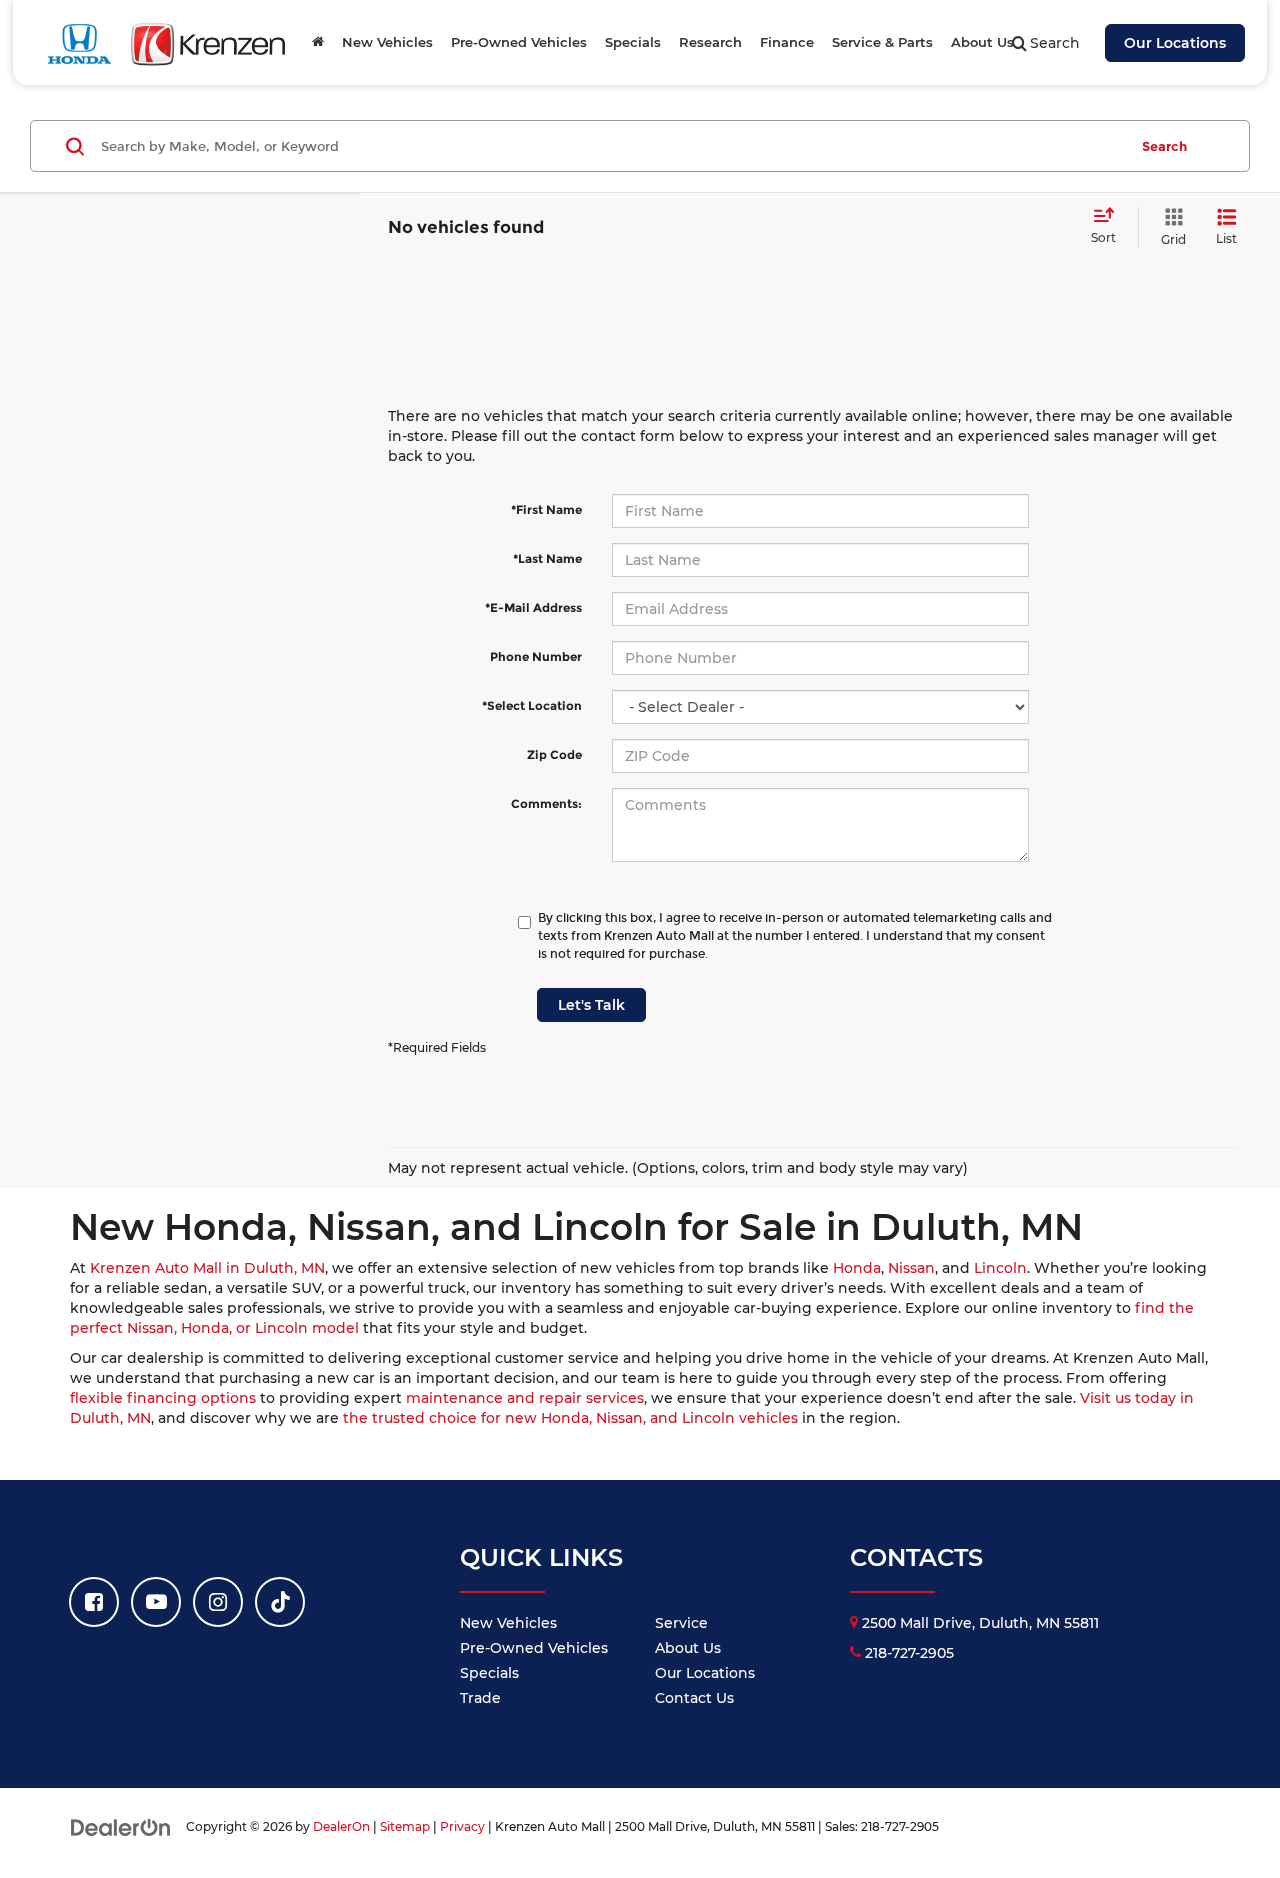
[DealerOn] (121, 1826)
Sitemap (405, 1826)
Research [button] (710, 42)
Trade (480, 1698)
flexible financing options (163, 1398)
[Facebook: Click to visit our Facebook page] (94, 1602)
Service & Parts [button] (882, 42)
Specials (489, 1673)
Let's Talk (591, 1005)
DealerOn (341, 1826)
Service (681, 1623)
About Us (688, 1648)
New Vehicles (508, 1623)
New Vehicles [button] (387, 42)
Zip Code (554, 754)
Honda (857, 1268)
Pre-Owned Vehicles (534, 1648)
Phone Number (536, 656)
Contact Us (694, 1698)
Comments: (546, 803)
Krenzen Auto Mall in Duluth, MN (207, 1268)
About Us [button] (982, 42)
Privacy (462, 1826)
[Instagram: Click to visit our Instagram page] (218, 1602)
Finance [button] (787, 42)
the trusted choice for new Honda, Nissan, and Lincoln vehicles (570, 1418)
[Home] (318, 42)
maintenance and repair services (525, 1398)
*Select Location (532, 705)
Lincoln (1000, 1268)
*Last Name (547, 558)
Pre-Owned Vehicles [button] (519, 42)
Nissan (911, 1268)
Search (1164, 146)
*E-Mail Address (533, 607)
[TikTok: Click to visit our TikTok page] (280, 1602)
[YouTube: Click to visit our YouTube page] (156, 1602)
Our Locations (1175, 43)
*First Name (546, 509)
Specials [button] (633, 42)
